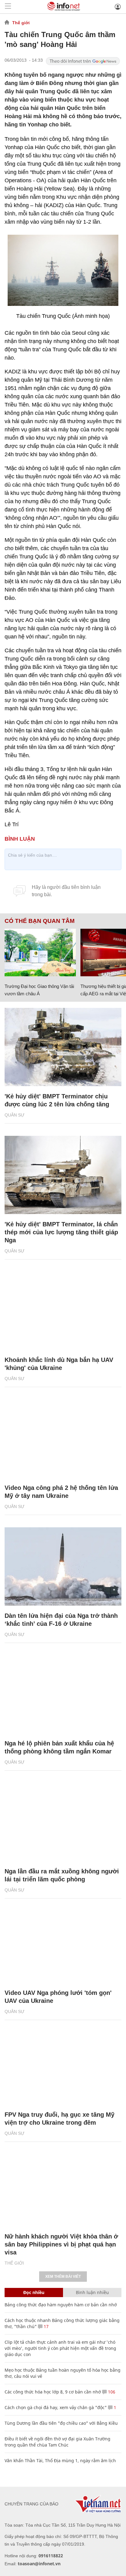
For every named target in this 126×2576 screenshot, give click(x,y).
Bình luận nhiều (92, 2292)
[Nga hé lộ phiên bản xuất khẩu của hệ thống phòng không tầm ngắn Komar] (63, 1694)
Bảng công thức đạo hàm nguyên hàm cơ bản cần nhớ (61, 2305)
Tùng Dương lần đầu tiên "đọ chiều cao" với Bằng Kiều (61, 2423)
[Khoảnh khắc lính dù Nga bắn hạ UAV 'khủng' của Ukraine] (63, 1311)
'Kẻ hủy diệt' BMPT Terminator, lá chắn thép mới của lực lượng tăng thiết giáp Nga (61, 1232)
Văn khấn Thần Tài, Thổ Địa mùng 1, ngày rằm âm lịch (60, 2460)
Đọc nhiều (34, 2292)
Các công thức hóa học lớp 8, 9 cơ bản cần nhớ (53, 2392)
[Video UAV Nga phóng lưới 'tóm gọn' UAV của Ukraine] (63, 1944)
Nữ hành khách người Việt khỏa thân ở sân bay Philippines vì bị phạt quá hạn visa (61, 2244)
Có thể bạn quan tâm (40, 921)
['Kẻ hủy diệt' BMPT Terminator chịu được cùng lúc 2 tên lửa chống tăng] (63, 1047)
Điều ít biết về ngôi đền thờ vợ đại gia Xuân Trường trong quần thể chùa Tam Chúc (57, 2442)
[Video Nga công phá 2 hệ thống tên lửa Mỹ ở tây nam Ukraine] (63, 1438)
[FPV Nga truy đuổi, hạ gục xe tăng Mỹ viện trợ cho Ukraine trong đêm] (63, 2065)
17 (46, 2326)
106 (111, 2392)
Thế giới (21, 23)
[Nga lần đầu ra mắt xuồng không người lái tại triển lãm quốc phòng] (63, 1822)
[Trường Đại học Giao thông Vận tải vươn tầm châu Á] (40, 953)
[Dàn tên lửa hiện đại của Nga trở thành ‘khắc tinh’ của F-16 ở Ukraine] (63, 1566)
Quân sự (15, 1115)
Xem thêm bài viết (63, 2277)
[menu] (8, 7)
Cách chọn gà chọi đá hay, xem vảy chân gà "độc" (56, 2407)
